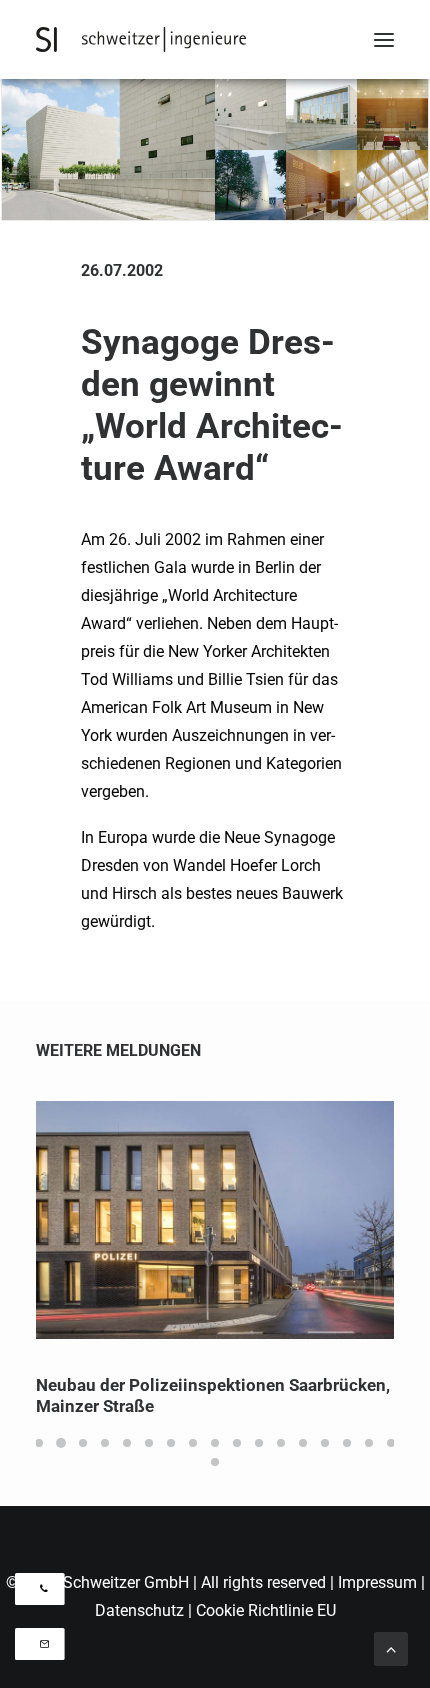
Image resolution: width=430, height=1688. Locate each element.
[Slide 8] (193, 1443)
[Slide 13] (303, 1443)
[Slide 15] (347, 1443)
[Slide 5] (127, 1443)
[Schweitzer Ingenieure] (141, 39)
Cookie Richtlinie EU (266, 1610)
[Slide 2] (61, 1443)
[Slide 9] (215, 1443)
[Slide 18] (215, 1462)
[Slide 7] (171, 1443)
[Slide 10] (237, 1443)
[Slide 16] (369, 1443)
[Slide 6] (149, 1443)
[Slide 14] (325, 1443)
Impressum (379, 1582)
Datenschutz (139, 1610)
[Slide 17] (391, 1443)
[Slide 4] (105, 1443)
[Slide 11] (259, 1443)
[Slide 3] (83, 1443)
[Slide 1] (39, 1443)
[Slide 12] (281, 1443)
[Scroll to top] (391, 1647)
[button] (384, 39)
